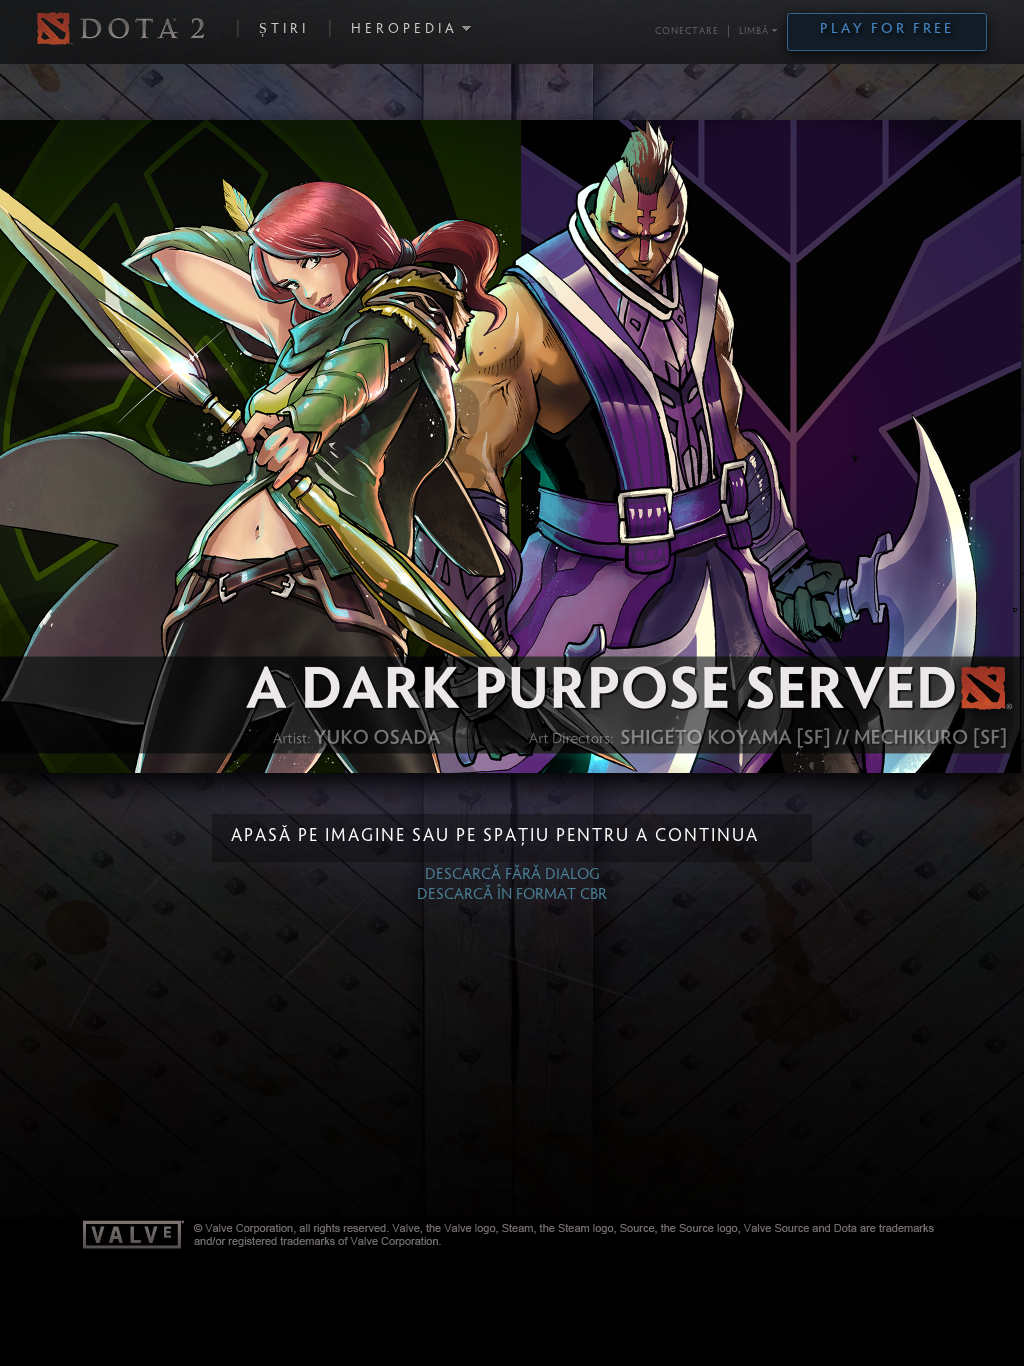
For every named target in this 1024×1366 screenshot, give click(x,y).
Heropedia (404, 30)
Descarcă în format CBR (512, 895)
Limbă (754, 32)
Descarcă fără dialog (512, 875)
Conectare (687, 32)
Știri (284, 30)
